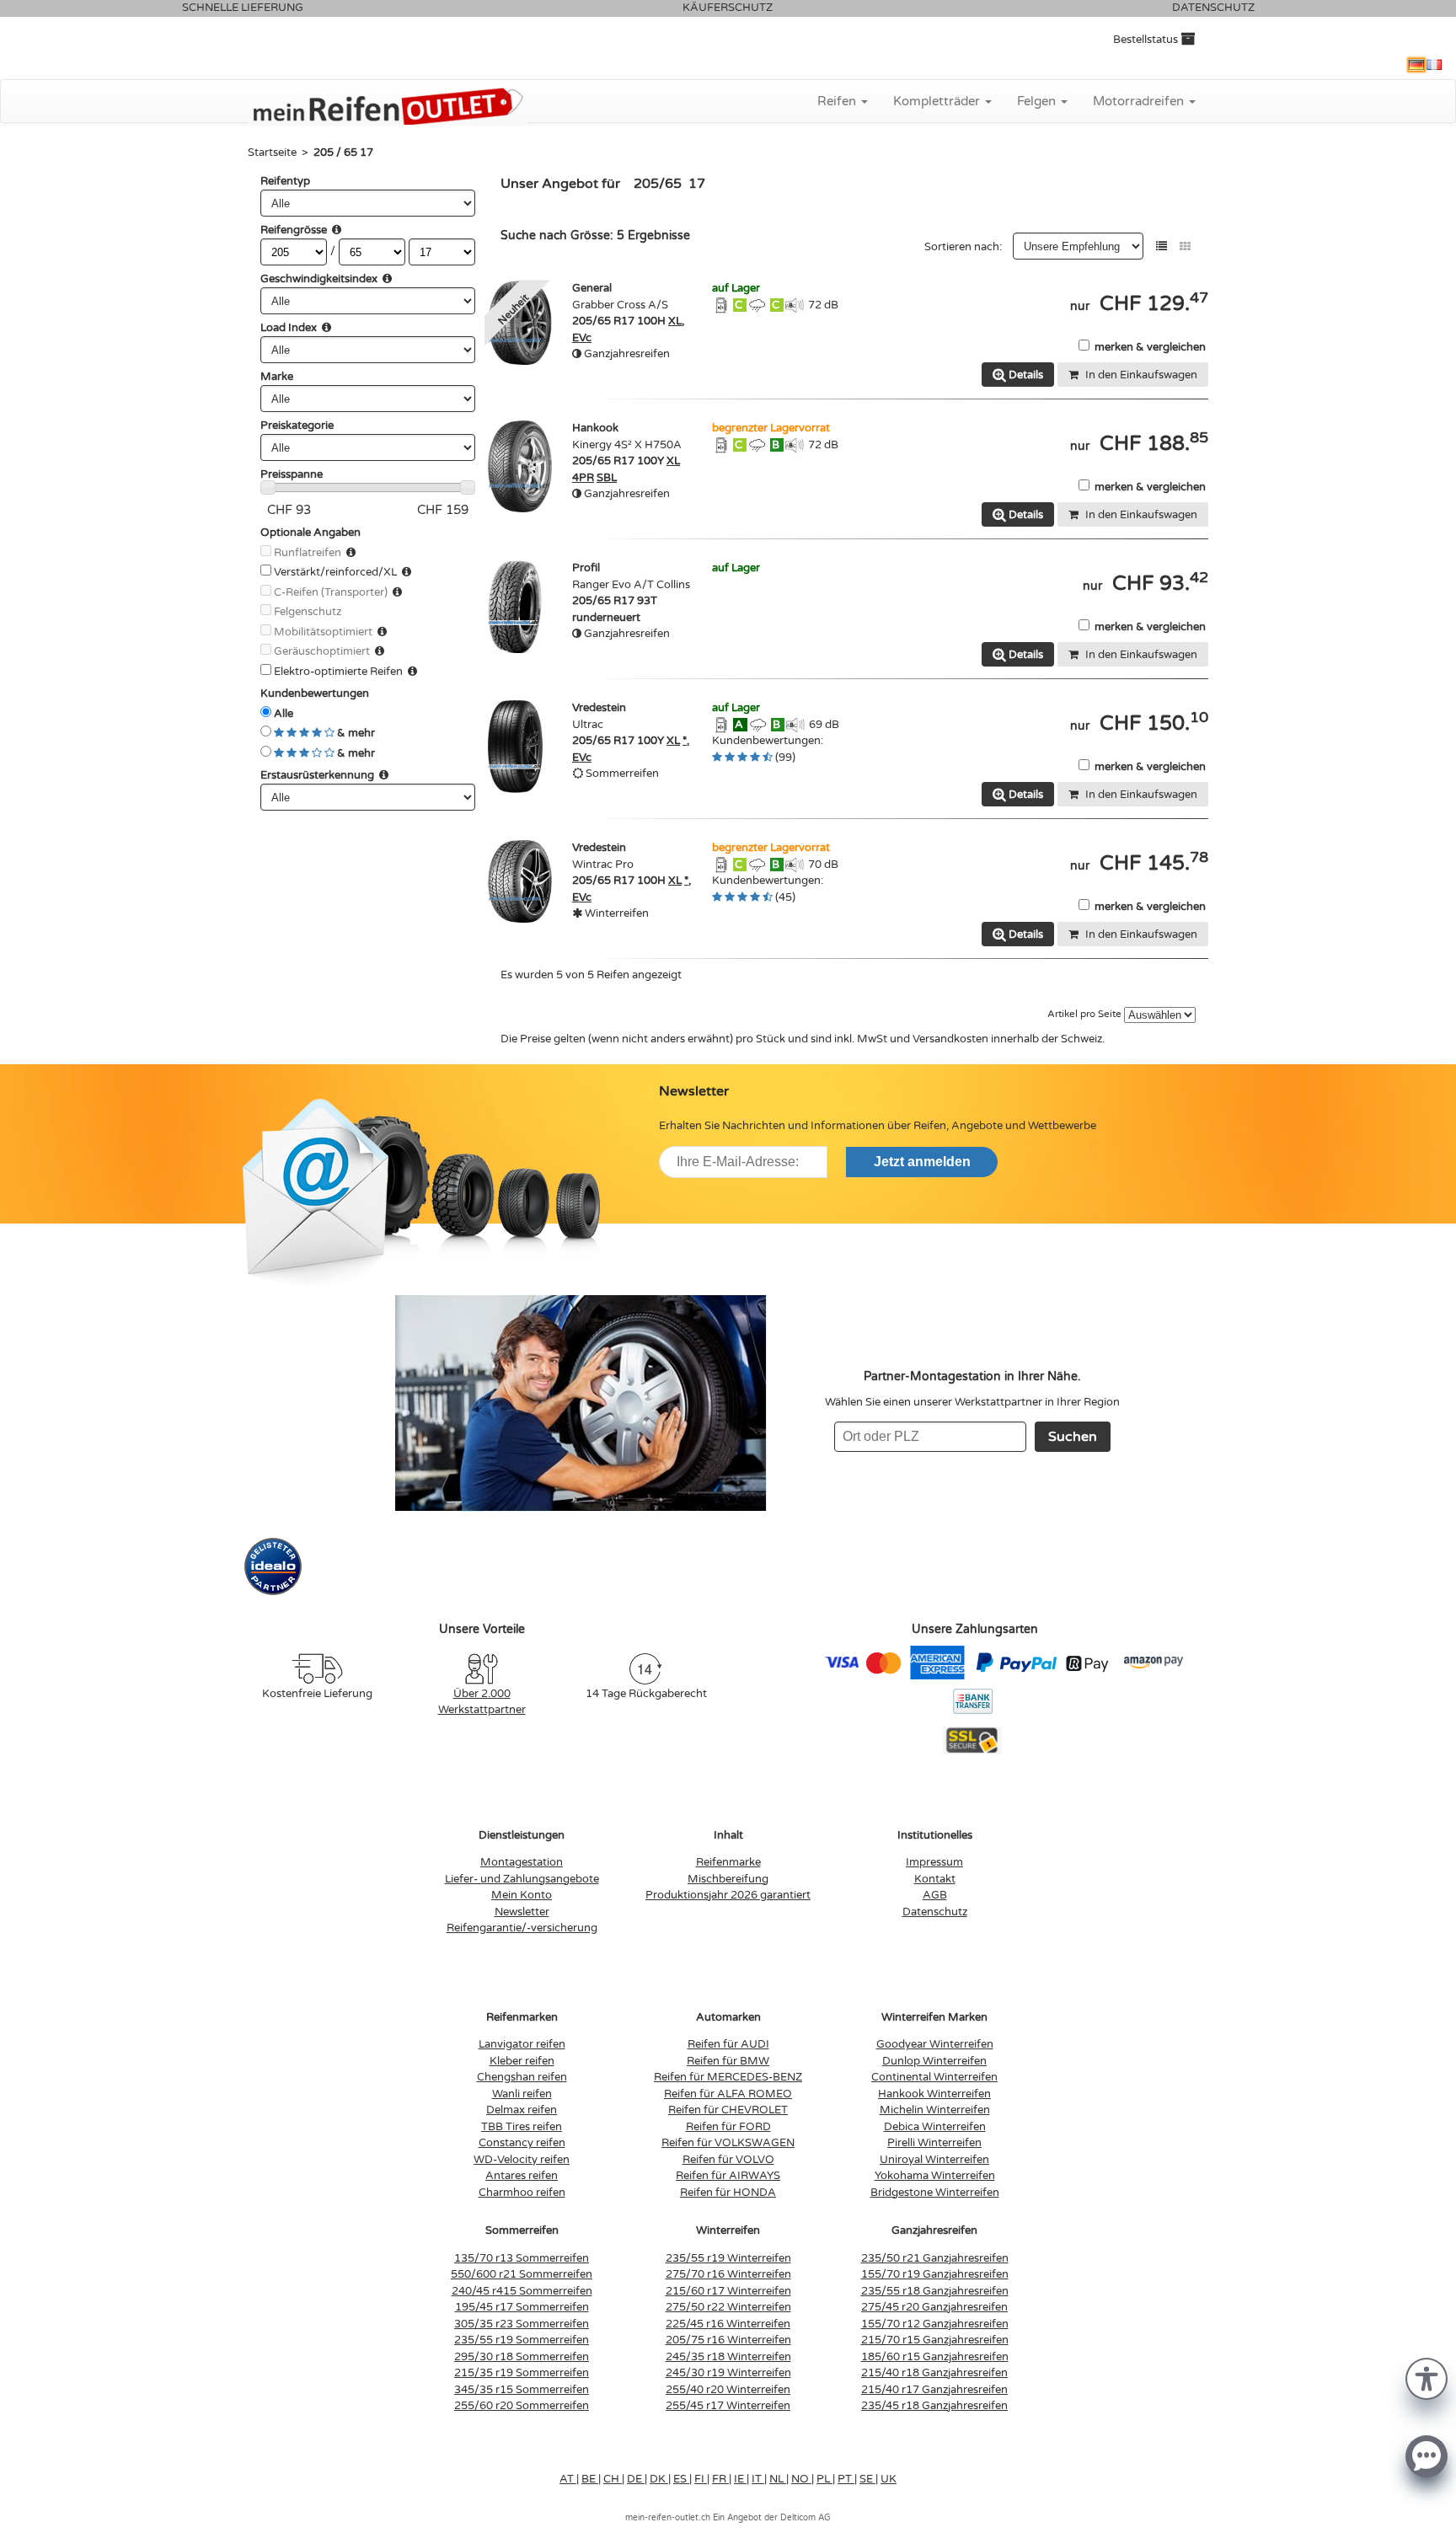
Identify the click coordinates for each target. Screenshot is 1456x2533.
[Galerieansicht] (1185, 246)
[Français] (1434, 65)
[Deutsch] (1416, 65)
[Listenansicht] (1162, 246)
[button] (1427, 2378)
